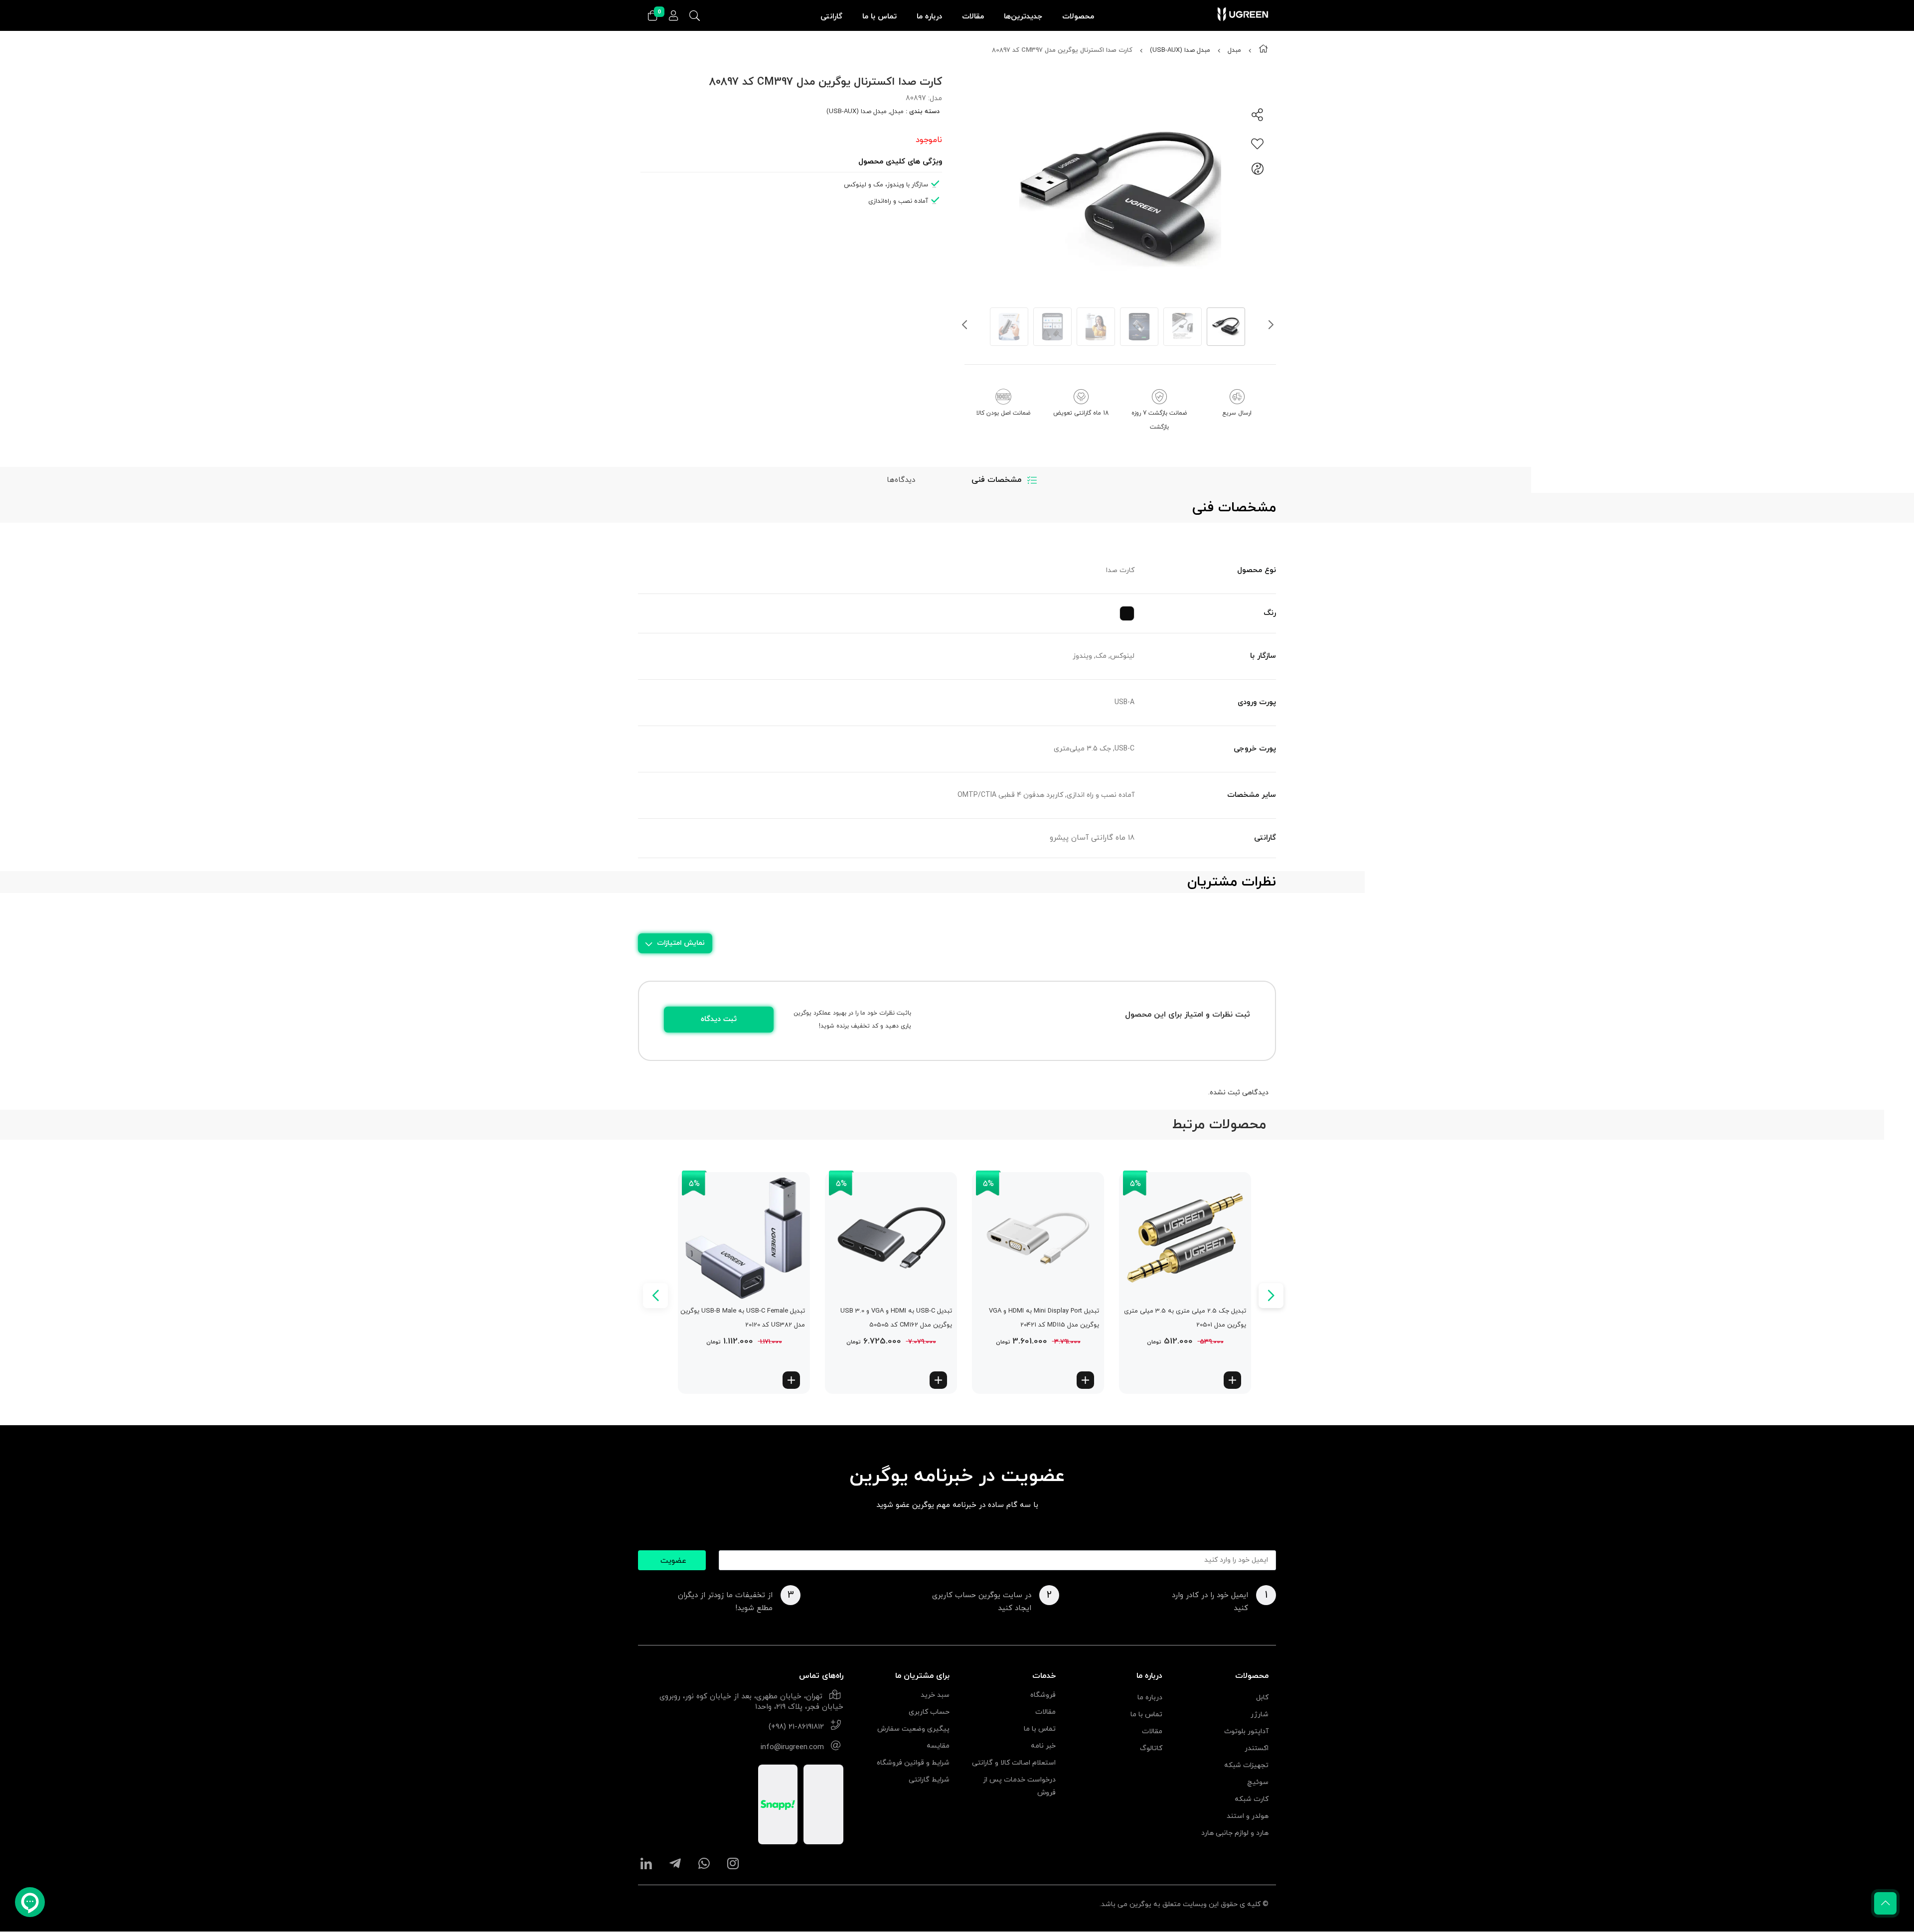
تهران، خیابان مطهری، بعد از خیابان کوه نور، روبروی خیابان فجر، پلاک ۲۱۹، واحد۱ (751, 1702)
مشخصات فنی (996, 480)
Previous (964, 327)
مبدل (1234, 50)
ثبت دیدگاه (719, 1019)
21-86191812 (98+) (796, 1727)
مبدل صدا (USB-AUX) (1180, 50)
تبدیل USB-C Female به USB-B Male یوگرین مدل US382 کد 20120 (743, 1318)
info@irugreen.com (792, 1747)
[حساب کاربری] (673, 16)
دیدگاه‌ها (901, 480)
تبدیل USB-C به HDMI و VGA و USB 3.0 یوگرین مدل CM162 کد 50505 (896, 1318)
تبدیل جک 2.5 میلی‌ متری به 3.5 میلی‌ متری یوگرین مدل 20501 (1185, 1318)
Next (1271, 327)
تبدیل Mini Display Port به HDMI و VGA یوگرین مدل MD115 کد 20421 (1044, 1318)
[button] (1232, 1380)
